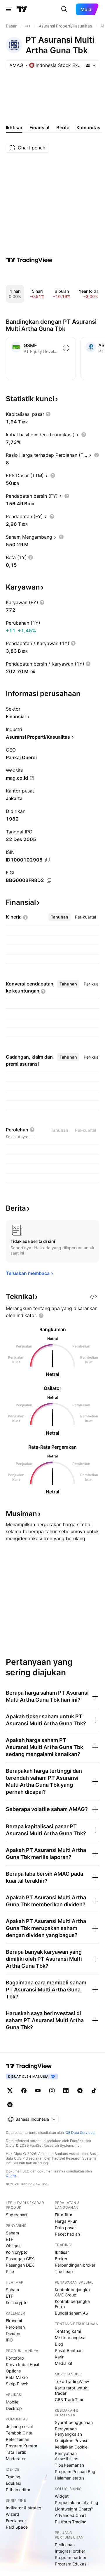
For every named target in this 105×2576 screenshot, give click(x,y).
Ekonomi (14, 2321)
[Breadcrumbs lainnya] (28, 26)
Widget (62, 2496)
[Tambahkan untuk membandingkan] (66, 348)
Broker (61, 2259)
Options (13, 2371)
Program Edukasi (71, 2564)
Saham (12, 2233)
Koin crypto (17, 2252)
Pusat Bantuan (69, 2350)
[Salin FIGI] (49, 881)
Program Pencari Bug (75, 2471)
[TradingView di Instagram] (52, 2091)
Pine (10, 2271)
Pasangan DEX (20, 2265)
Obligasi (14, 2246)
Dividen (13, 2333)
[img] (88, 65)
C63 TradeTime (70, 2400)
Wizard (13, 2514)
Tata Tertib (16, 2452)
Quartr (11, 2176)
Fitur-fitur (64, 2215)
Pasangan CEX (20, 2259)
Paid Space (17, 2527)
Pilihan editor (18, 2490)
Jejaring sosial (19, 2426)
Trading (13, 2477)
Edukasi (13, 2483)
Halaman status (70, 2478)
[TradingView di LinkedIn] (66, 2091)
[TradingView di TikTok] (94, 2091)
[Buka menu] (8, 9)
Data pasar (65, 2228)
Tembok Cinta (19, 2433)
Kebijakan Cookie (71, 2447)
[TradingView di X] (10, 2091)
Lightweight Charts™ (74, 2509)
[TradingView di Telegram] (80, 2091)
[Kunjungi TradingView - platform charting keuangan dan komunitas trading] (29, 260)
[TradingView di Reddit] (10, 2105)
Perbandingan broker (75, 2265)
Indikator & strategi (24, 2508)
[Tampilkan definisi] (48, 414)
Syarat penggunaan (74, 2422)
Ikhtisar (62, 2252)
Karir (59, 2357)
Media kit (64, 2363)
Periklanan (65, 2545)
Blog (59, 2344)
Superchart (16, 2215)
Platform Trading (71, 2522)
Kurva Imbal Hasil (22, 2364)
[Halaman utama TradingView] (22, 9)
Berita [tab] (63, 127)
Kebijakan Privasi (71, 2440)
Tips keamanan (69, 2465)
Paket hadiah (67, 2234)
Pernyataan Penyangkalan (68, 2431)
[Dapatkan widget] (93, 1297)
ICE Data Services (79, 2133)
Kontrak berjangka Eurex (72, 2304)
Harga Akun (66, 2221)
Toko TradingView (72, 2381)
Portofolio (15, 2358)
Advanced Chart (70, 2515)
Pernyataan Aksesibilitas (66, 2456)
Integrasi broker (70, 2551)
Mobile (12, 2402)
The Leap (64, 2271)
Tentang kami (68, 2331)
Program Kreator (22, 2446)
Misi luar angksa (70, 2338)
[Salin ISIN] (48, 860)
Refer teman (17, 2439)
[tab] (60, 917)
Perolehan (15, 2327)
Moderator (16, 2459)
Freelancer (16, 2521)
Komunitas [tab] (88, 127)
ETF (9, 2239)
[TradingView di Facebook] (24, 2091)
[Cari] (64, 9)
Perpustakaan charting (77, 2502)
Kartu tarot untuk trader (71, 2390)
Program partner (71, 2557)
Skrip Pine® (17, 2384)
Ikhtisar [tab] (14, 127)
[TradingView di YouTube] (38, 2091)
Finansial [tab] (39, 127)
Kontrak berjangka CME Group (72, 2292)
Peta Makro (17, 2377)
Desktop (14, 2408)
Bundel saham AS (71, 2313)
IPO (9, 2340)
